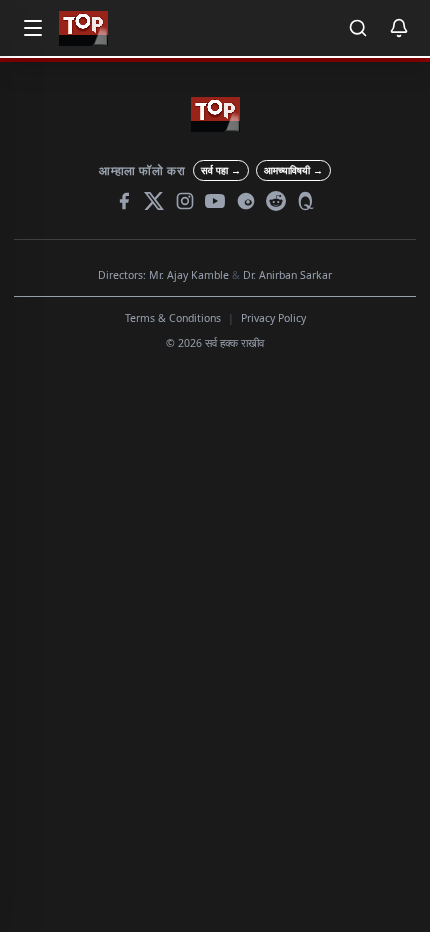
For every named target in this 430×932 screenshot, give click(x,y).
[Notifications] (399, 28)
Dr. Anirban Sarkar (287, 275)
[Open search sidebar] (358, 28)
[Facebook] (124, 201)
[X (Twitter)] (154, 201)
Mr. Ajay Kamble (189, 275)
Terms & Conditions (173, 318)
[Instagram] (185, 201)
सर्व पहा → (221, 170)
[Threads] (246, 201)
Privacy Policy (273, 318)
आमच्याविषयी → (293, 170)
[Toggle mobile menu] (33, 28)
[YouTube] (215, 201)
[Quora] (307, 201)
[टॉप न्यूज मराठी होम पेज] (83, 28)
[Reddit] (276, 201)
